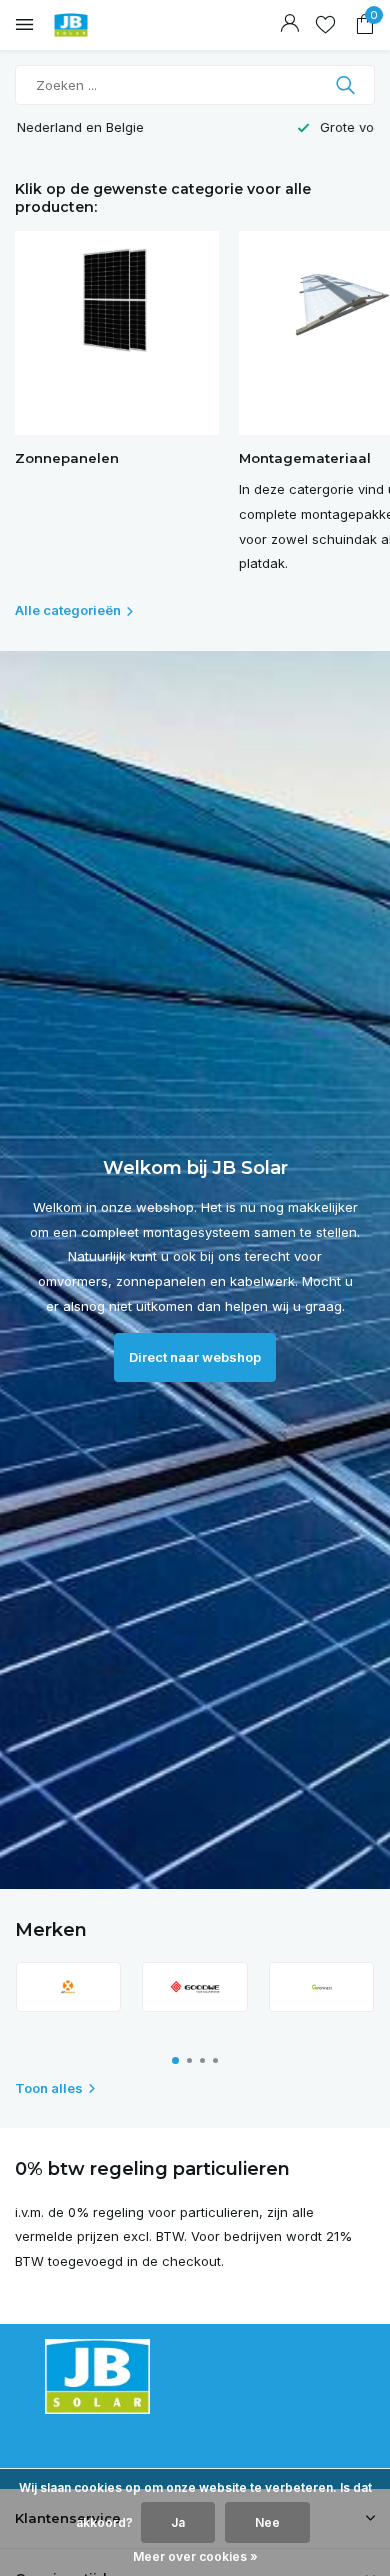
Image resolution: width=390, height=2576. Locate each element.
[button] (175, 2060)
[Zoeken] (347, 85)
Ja (178, 2522)
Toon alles (49, 2088)
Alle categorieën (68, 610)
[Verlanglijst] (325, 25)
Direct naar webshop (195, 1357)
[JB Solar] (105, 25)
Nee (267, 2522)
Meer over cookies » (195, 2556)
